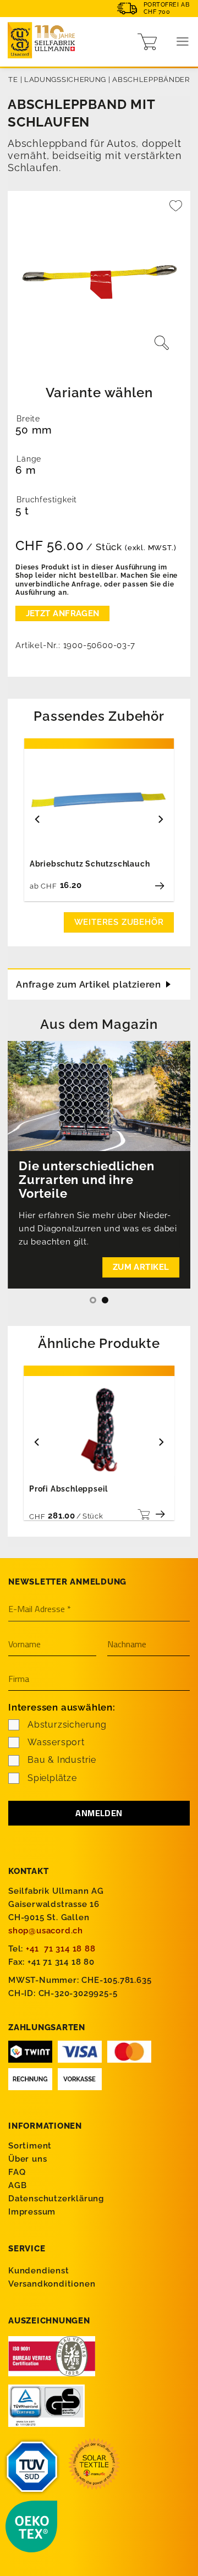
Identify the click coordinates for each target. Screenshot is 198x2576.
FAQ (17, 2172)
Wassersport (56, 1742)
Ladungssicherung (65, 80)
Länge (29, 459)
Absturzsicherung (67, 1725)
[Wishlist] (176, 210)
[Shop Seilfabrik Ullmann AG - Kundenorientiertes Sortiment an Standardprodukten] (44, 42)
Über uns (28, 2159)
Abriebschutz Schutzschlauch (90, 864)
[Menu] (183, 42)
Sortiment (30, 2146)
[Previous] (38, 819)
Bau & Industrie (62, 1760)
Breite (28, 419)
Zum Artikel (141, 1267)
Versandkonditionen (52, 2284)
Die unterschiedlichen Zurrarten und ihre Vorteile (87, 1180)
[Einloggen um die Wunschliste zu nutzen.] (176, 210)
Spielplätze (52, 1778)
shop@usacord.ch (46, 1931)
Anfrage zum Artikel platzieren (89, 984)
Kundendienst (39, 2271)
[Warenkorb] (147, 42)
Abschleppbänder (151, 80)
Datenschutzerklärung (56, 2199)
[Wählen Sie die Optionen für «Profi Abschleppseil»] (142, 1514)
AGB (17, 2185)
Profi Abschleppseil (68, 1489)
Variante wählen (99, 393)
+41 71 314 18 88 (61, 1949)
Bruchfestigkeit (47, 500)
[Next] (160, 819)
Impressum (32, 2212)
